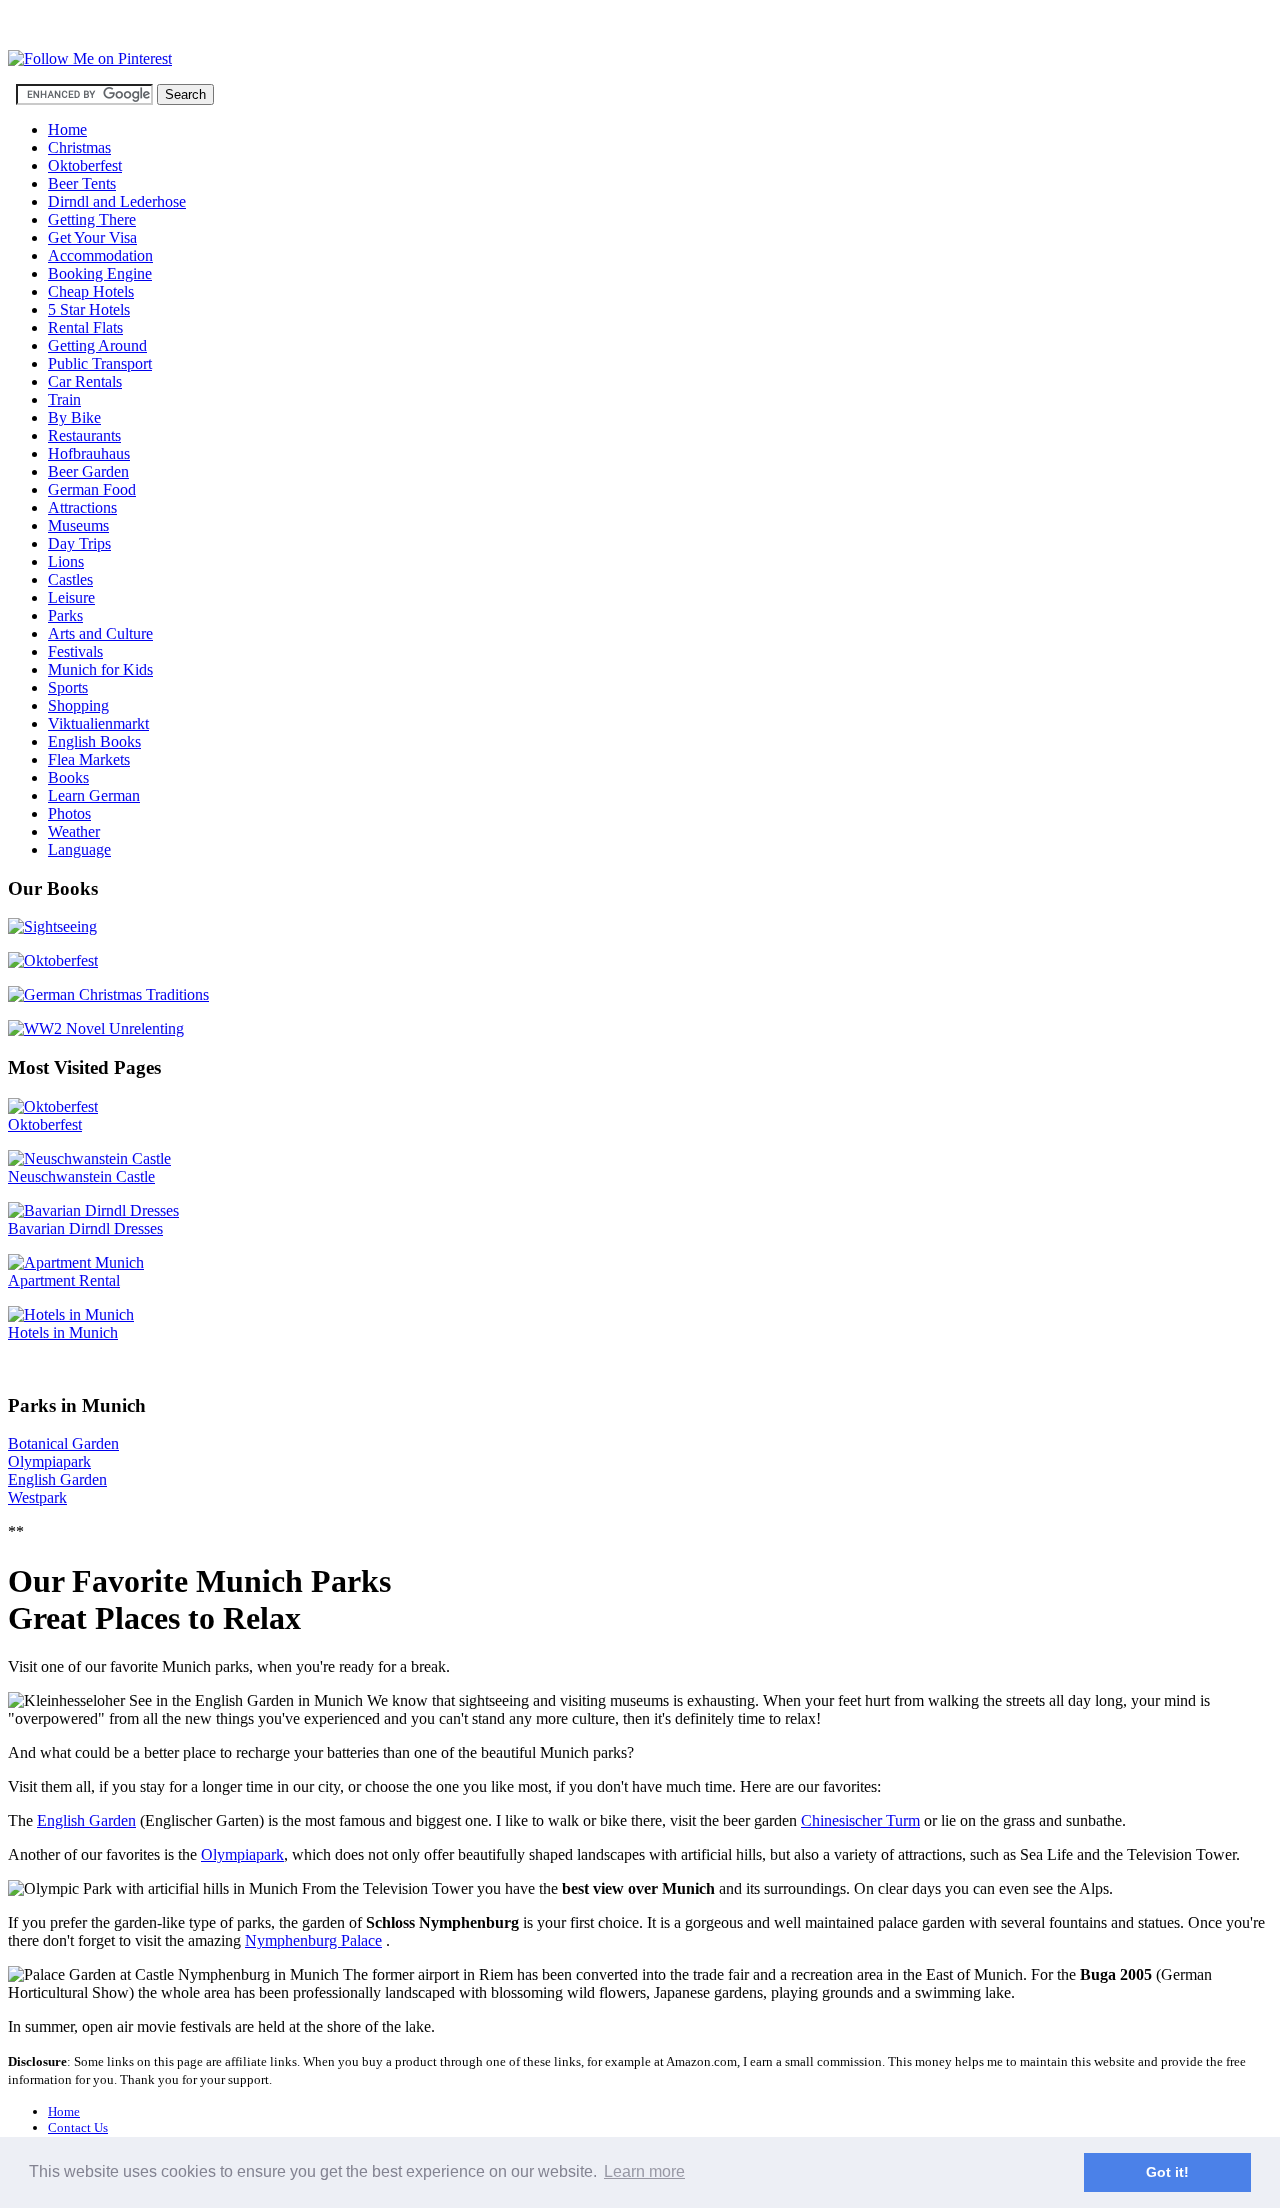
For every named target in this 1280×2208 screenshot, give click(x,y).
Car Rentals (85, 381)
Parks (65, 615)
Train (64, 399)
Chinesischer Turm (860, 1820)
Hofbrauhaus (89, 453)
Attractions (82, 507)
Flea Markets (89, 759)
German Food (92, 489)
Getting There (92, 219)
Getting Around (97, 345)
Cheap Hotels (91, 291)
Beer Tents (82, 183)
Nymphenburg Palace (313, 1940)
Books (68, 777)
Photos (69, 813)
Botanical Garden (63, 1443)
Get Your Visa (92, 237)
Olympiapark (49, 1461)
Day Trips (79, 543)
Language (79, 849)
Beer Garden (88, 471)
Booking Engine (100, 273)
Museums (78, 525)
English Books (94, 741)
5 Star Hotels (89, 309)
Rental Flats (85, 327)
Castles (70, 579)
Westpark (37, 1497)
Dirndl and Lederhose (117, 201)
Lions (66, 561)
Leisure (71, 597)
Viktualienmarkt (98, 723)
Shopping (78, 705)
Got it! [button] (1167, 2172)
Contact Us (78, 2127)
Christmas (79, 147)
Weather (74, 831)
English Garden (57, 1479)
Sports (68, 687)
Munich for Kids (100, 669)
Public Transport (100, 363)
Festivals (75, 651)
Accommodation (100, 255)
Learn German (94, 795)
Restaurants (84, 435)
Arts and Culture (100, 633)
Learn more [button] (644, 2171)
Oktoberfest (85, 165)
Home (67, 129)
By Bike (74, 417)
